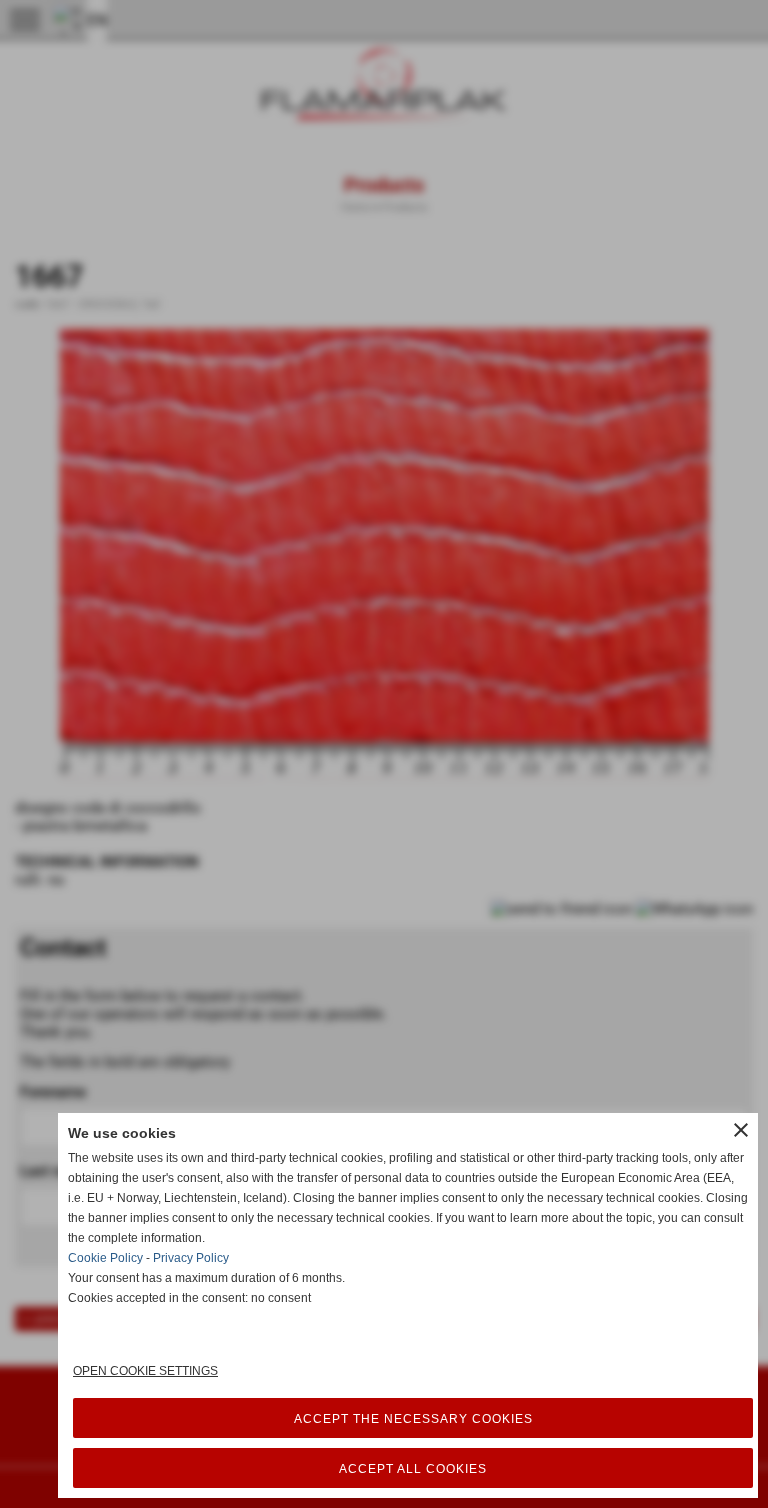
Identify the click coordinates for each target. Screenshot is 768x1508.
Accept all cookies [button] (413, 1469)
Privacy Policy (191, 1258)
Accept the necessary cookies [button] (413, 1419)
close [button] (741, 1130)
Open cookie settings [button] (145, 1371)
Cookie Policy (105, 1258)
